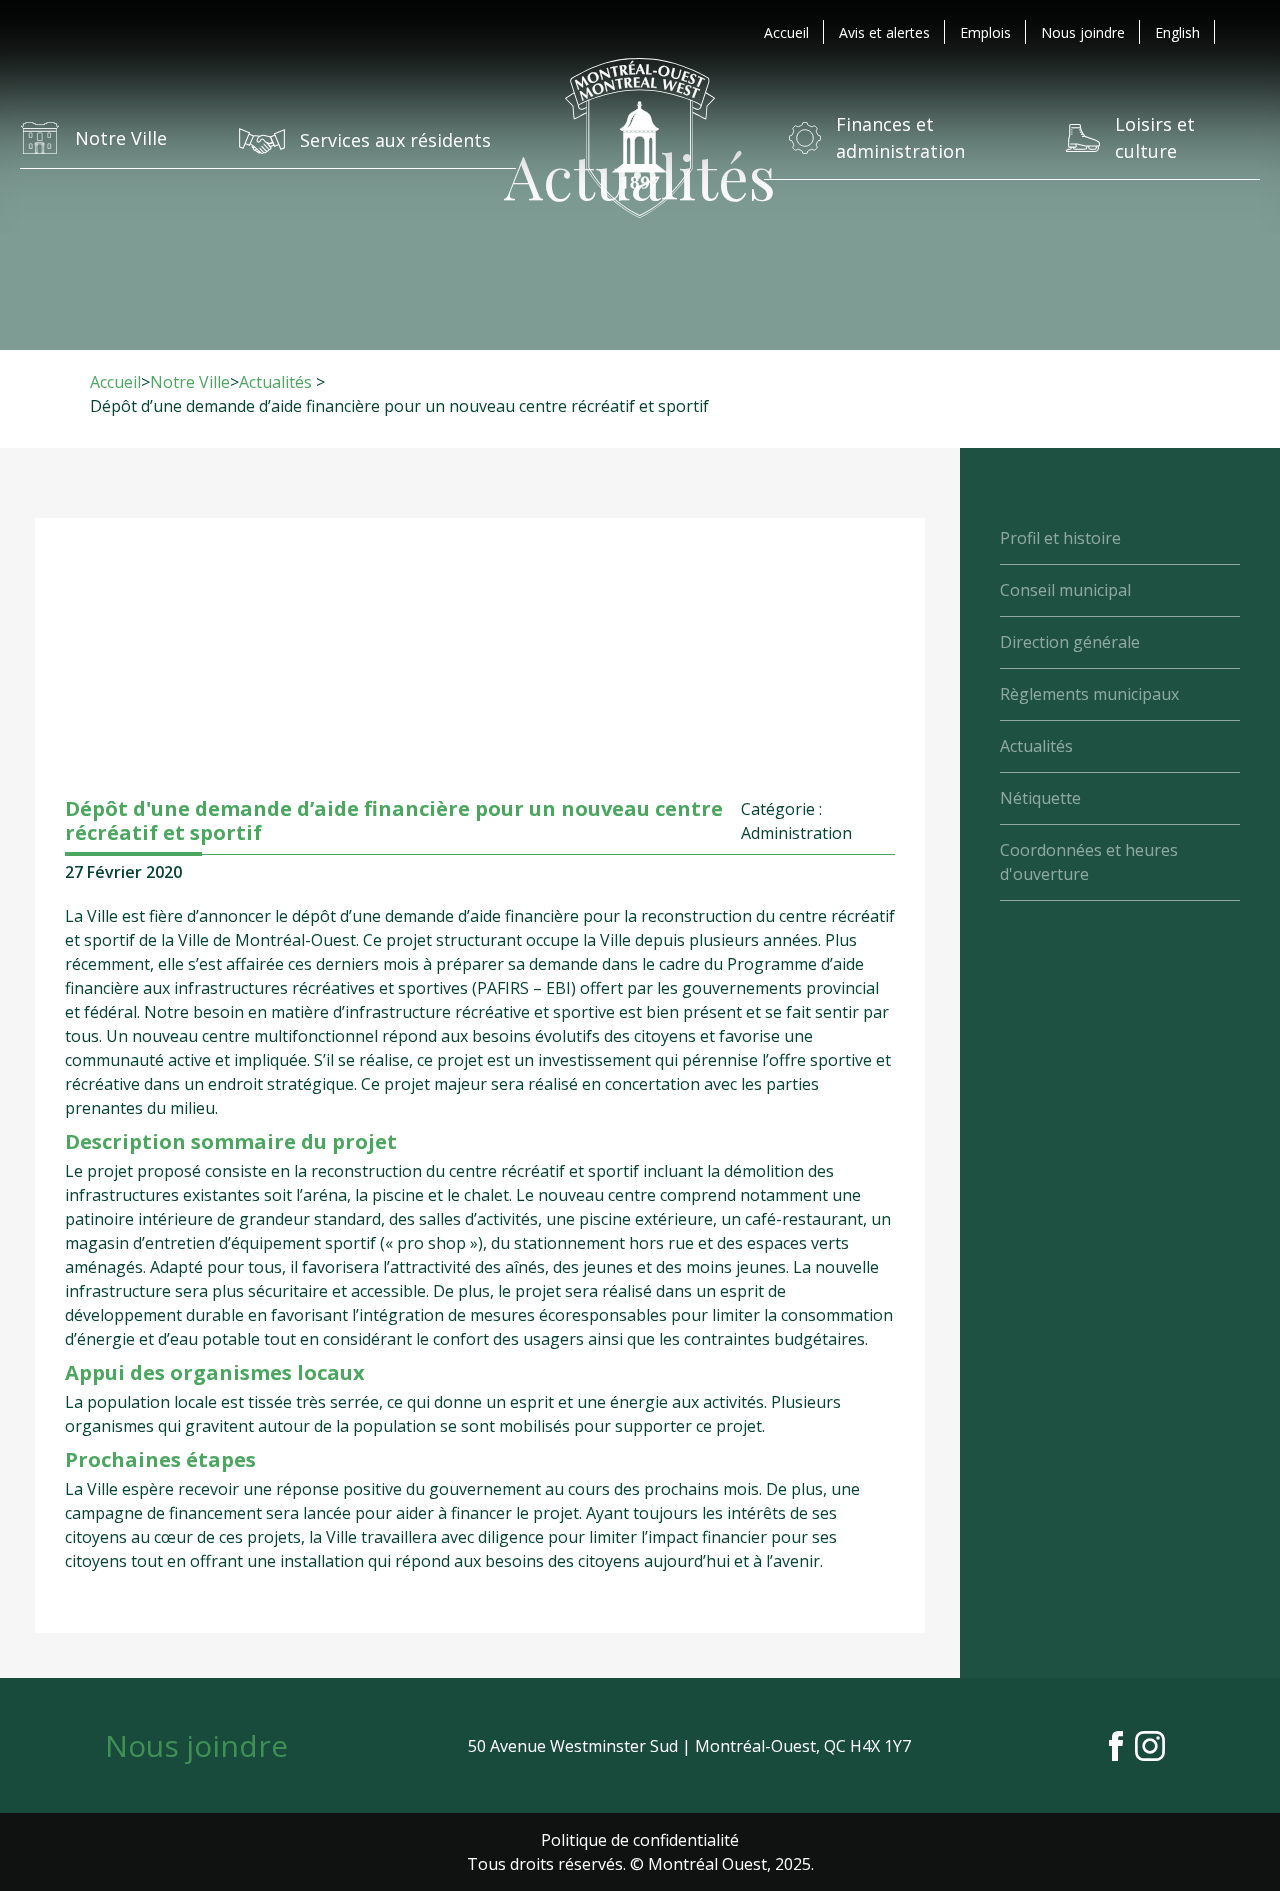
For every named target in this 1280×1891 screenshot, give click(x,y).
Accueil (786, 32)
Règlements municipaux (1089, 694)
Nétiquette (1040, 798)
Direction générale (1070, 642)
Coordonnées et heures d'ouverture (1089, 862)
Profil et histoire (1060, 538)
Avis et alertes (884, 32)
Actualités (275, 382)
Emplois (985, 32)
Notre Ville (190, 382)
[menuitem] (1177, 32)
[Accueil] (640, 137)
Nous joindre (1083, 32)
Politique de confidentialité (640, 1840)
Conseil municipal (1065, 590)
